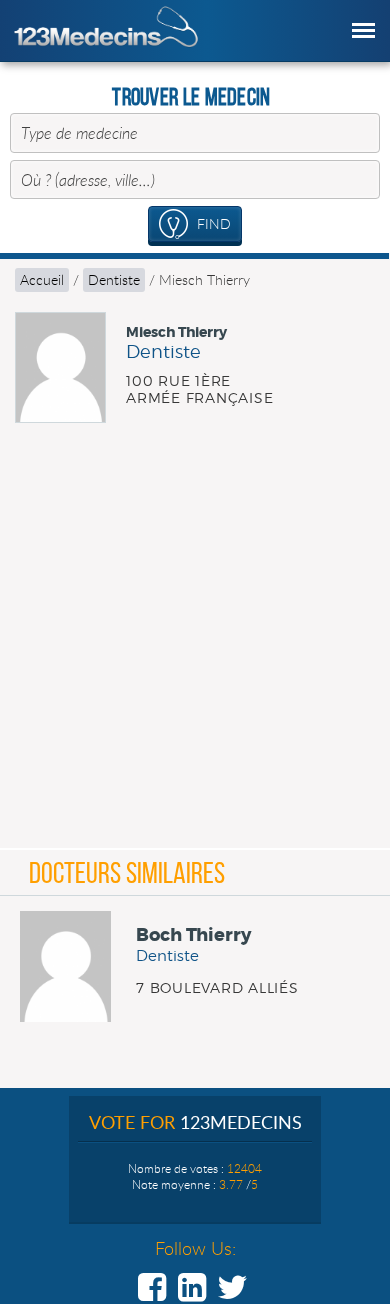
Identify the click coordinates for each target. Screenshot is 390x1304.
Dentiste (114, 279)
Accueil (42, 279)
